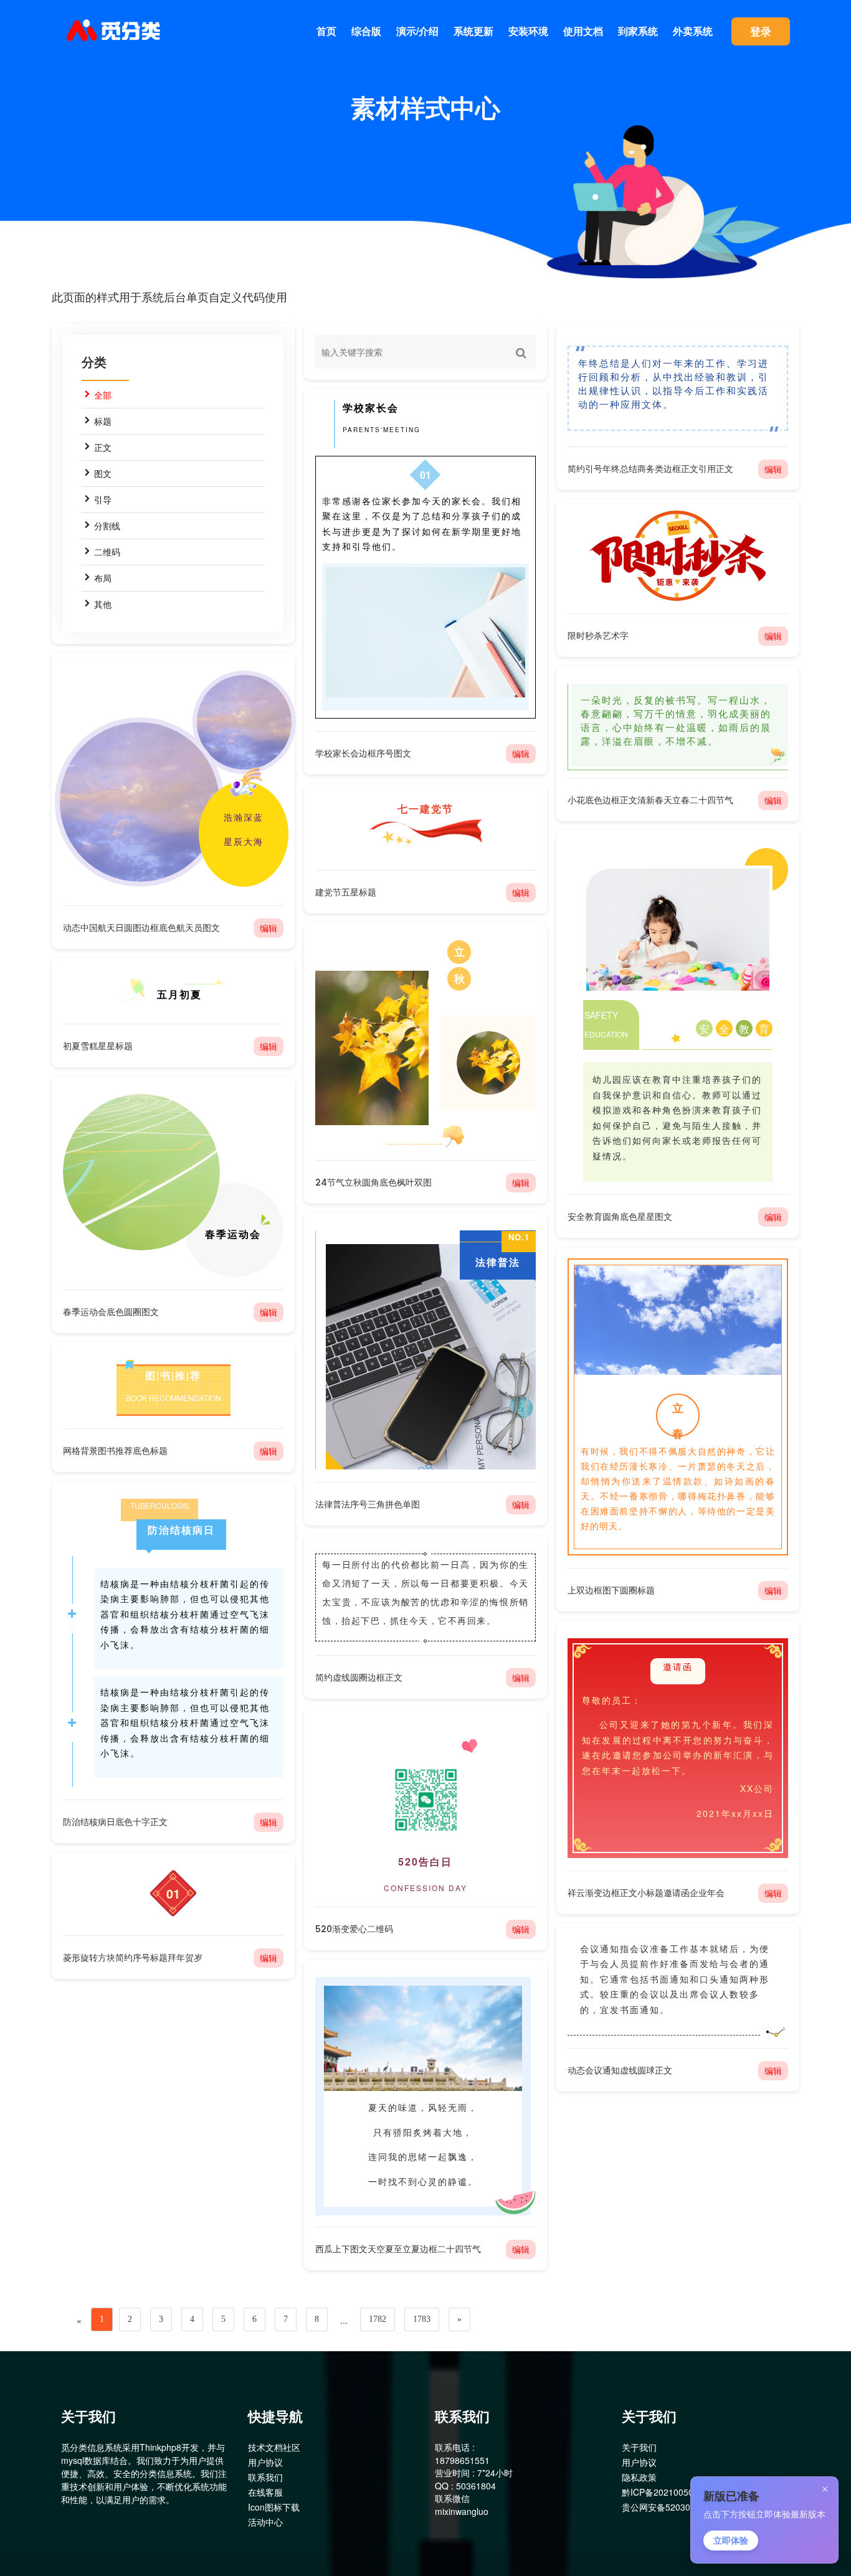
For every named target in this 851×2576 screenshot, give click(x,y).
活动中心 (265, 2522)
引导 (103, 499)
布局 (103, 578)
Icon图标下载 (274, 2507)
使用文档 (583, 31)
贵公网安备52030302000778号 (683, 2507)
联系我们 (265, 2477)
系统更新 (473, 31)
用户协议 (265, 2462)
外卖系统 (693, 31)
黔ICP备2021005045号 (667, 2492)
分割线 (107, 526)
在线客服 (265, 2492)
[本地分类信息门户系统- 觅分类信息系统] (114, 31)
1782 (378, 2319)
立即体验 (731, 2541)
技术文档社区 (274, 2447)
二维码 (107, 552)
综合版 (366, 31)
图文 (103, 473)
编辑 (773, 469)
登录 (761, 31)
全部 (103, 395)
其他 (103, 604)
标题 (103, 421)
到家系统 (638, 31)
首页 (326, 31)
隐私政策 (639, 2477)
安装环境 (528, 31)
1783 (422, 2319)
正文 (103, 447)
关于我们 (639, 2447)
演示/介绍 (417, 31)
